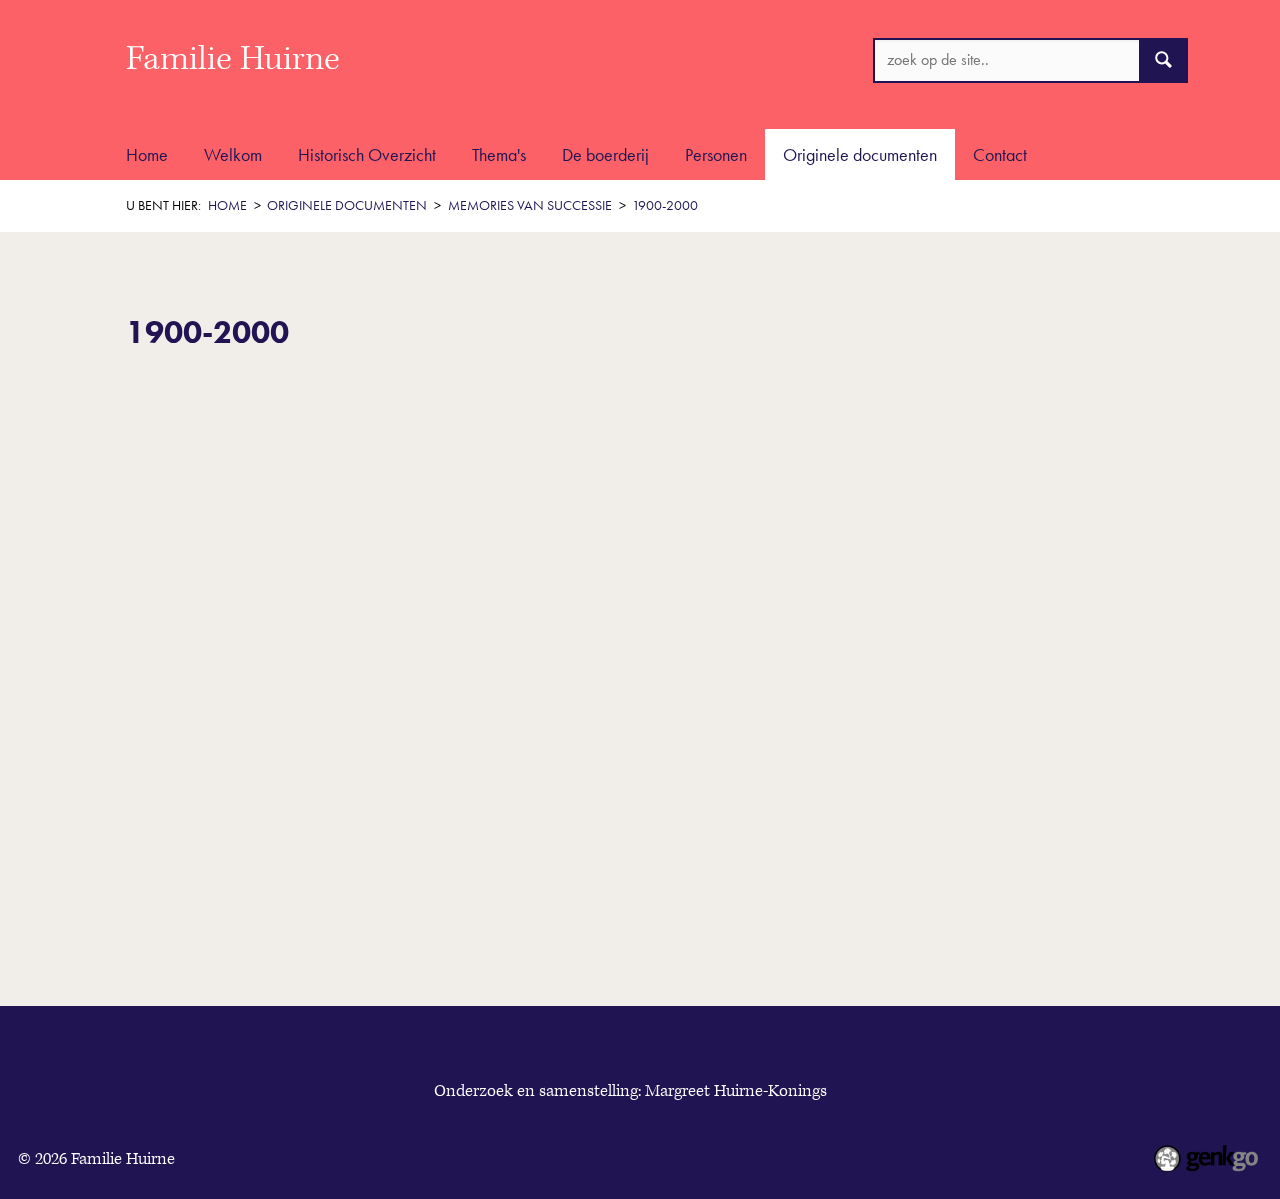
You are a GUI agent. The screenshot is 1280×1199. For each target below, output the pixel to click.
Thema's (499, 154)
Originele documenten (860, 154)
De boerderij (605, 154)
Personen (716, 154)
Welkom (233, 154)
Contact (1000, 154)
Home (147, 154)
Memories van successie (530, 205)
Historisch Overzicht (367, 154)
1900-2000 (665, 205)
